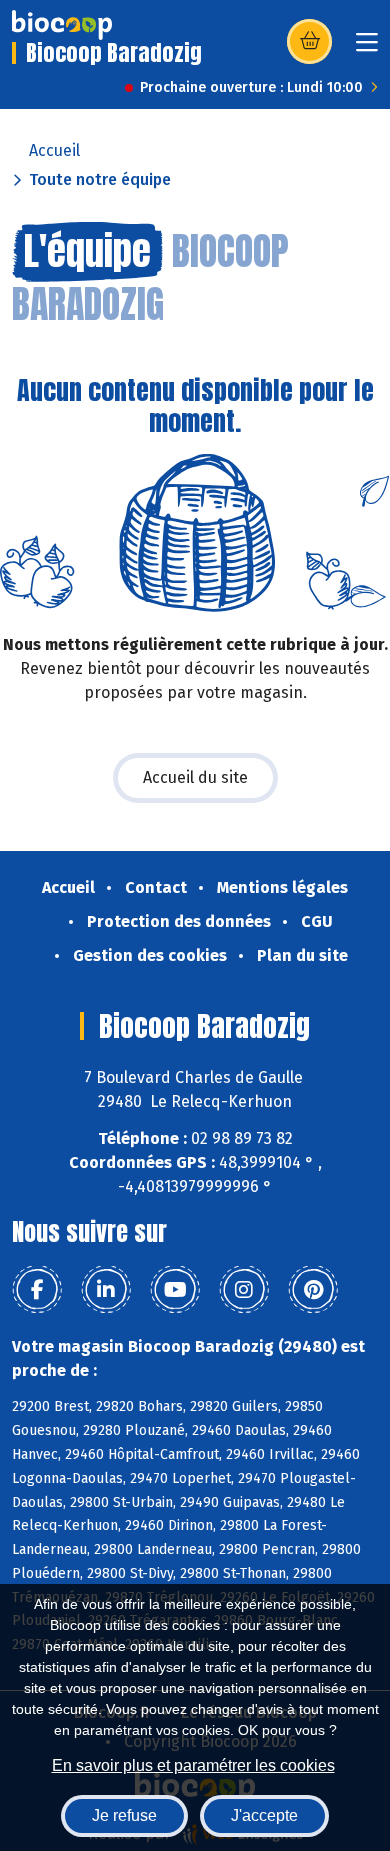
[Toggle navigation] (367, 48)
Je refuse (124, 1815)
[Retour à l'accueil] (62, 25)
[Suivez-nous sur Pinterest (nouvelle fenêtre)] (313, 1290)
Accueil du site (195, 777)
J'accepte (264, 1815)
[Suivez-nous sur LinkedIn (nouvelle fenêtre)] (106, 1290)
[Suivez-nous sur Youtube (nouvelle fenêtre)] (175, 1290)
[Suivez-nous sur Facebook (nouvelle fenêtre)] (37, 1290)
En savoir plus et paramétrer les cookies (193, 1765)
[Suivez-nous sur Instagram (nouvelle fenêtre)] (244, 1290)
